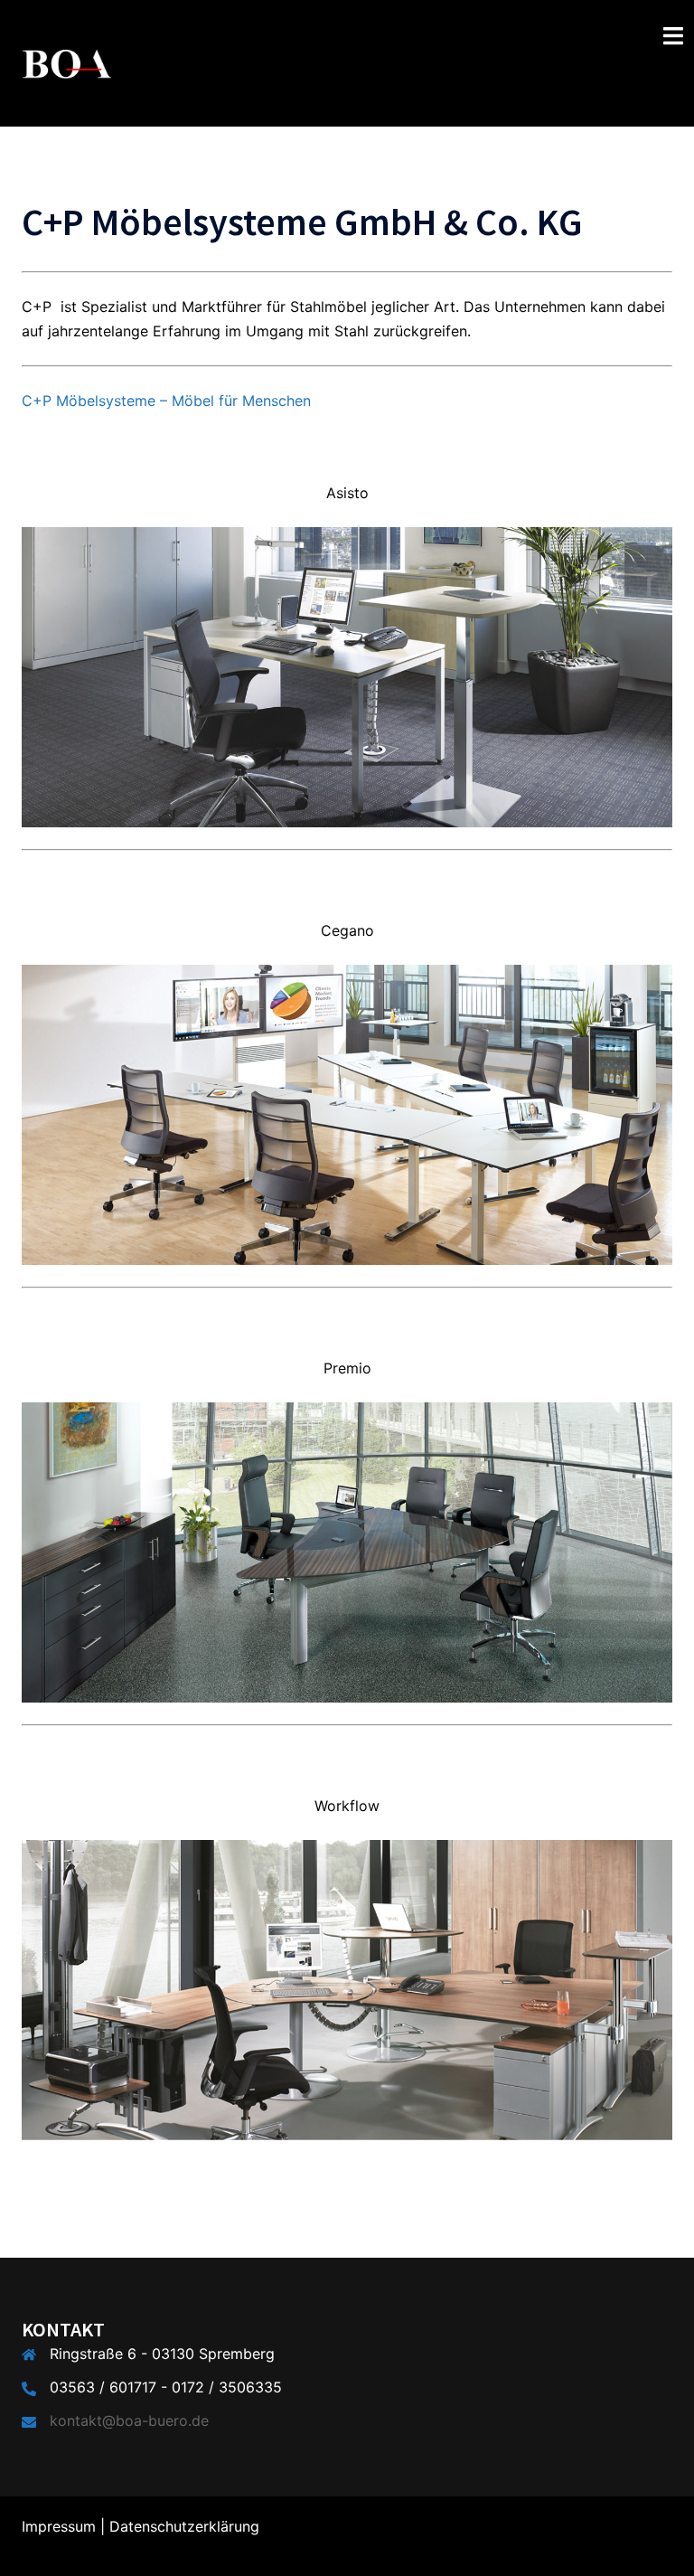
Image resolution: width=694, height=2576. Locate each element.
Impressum (59, 2526)
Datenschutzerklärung (184, 2526)
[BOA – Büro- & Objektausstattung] (67, 61)
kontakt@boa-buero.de (129, 2420)
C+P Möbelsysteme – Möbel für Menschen (166, 401)
